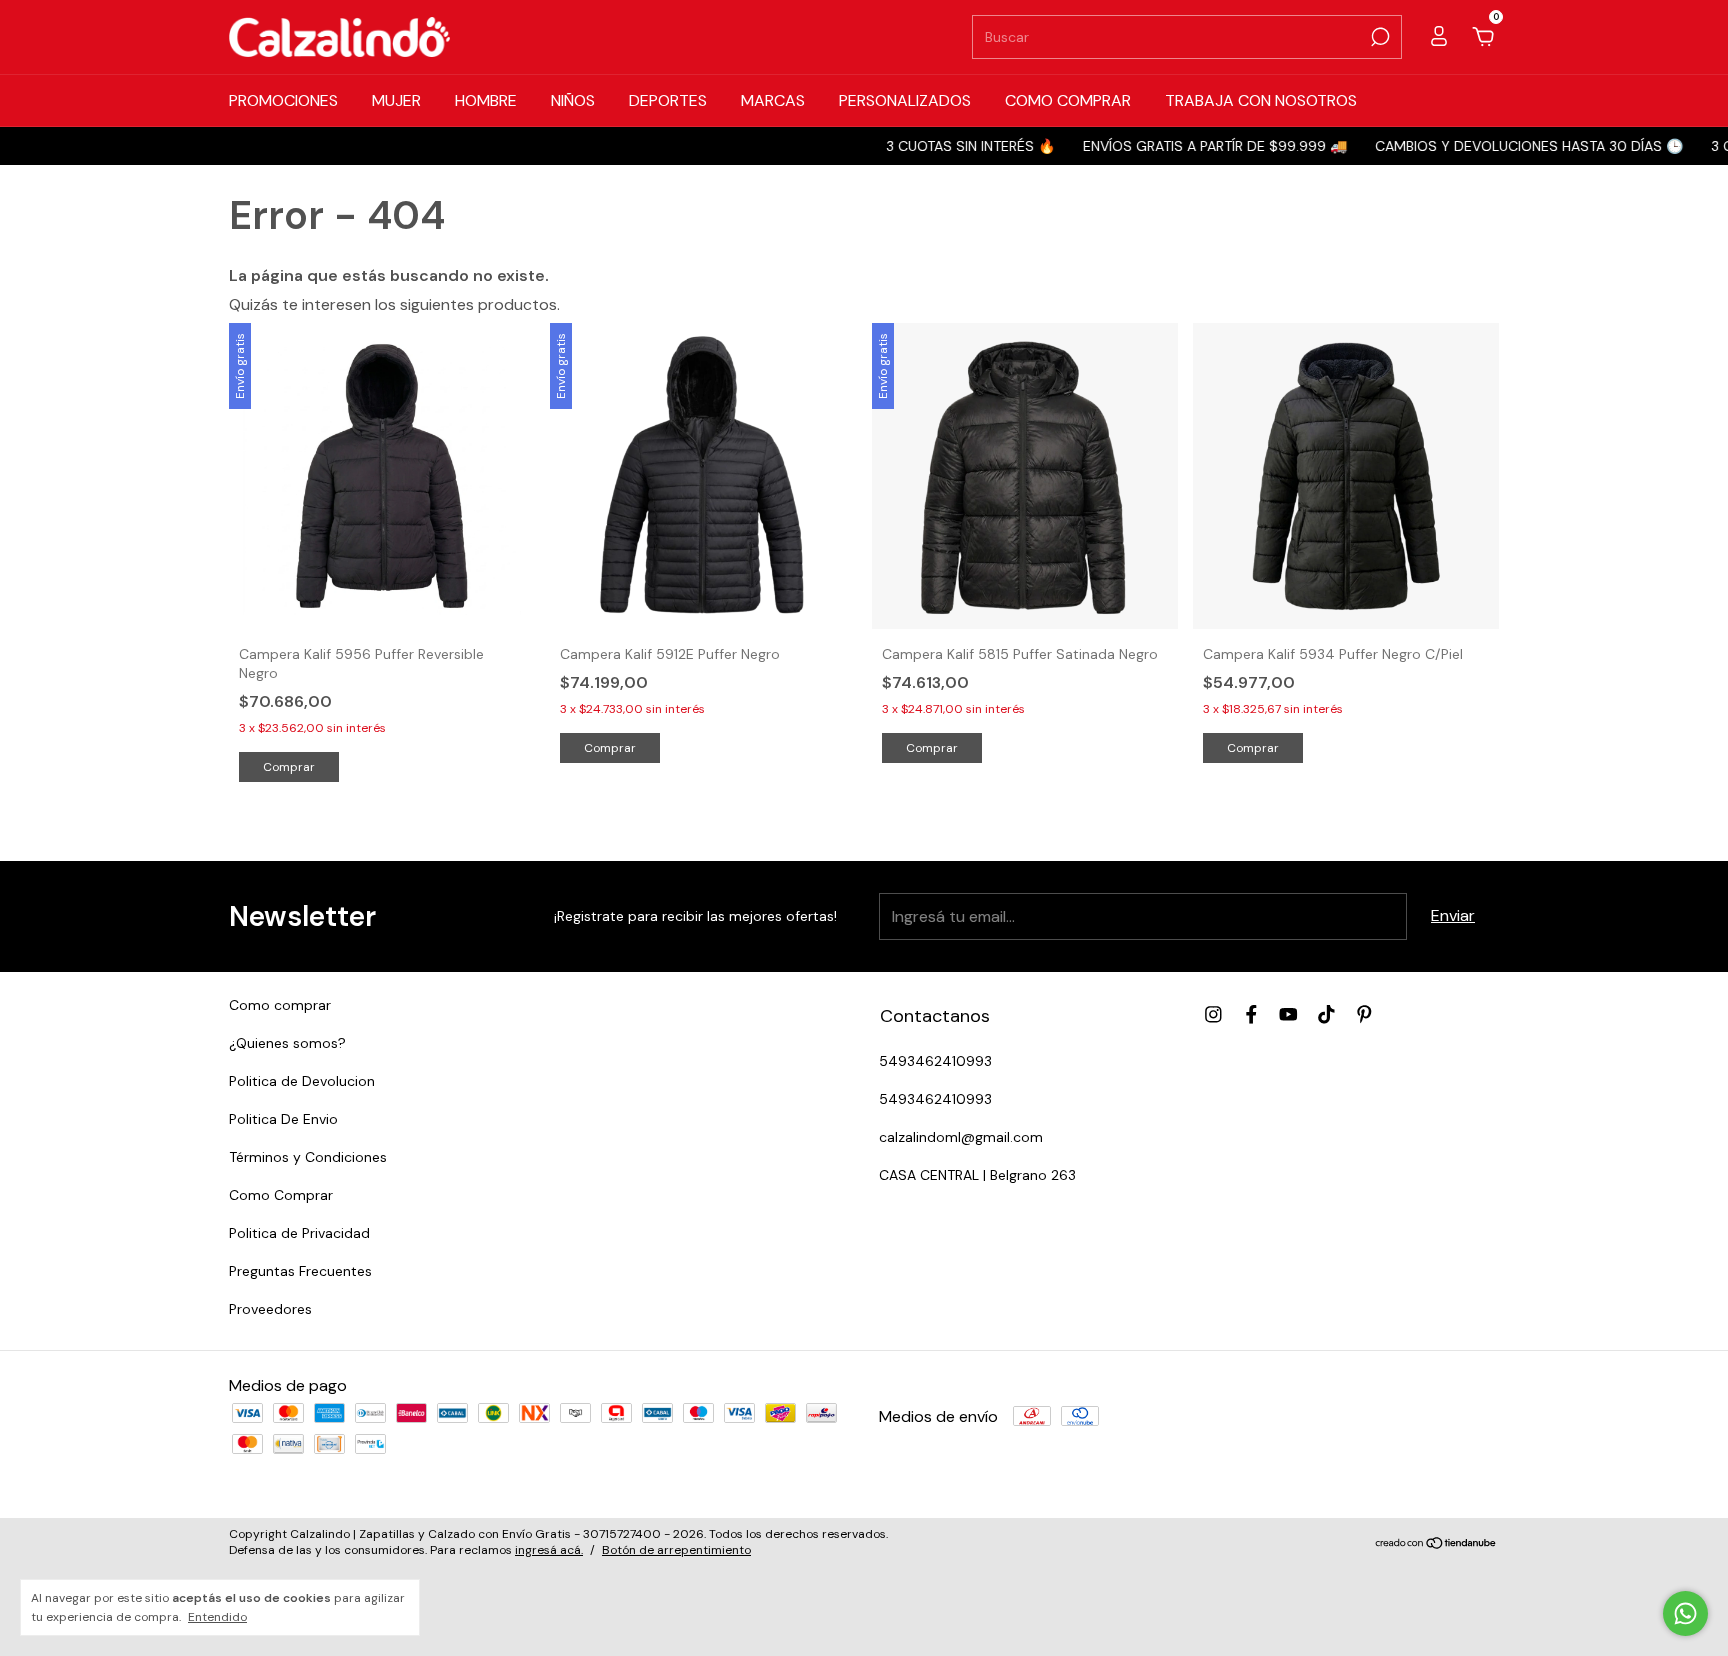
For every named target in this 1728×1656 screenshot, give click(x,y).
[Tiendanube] (1436, 1544)
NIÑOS (573, 100)
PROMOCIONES (283, 100)
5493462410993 (935, 1061)
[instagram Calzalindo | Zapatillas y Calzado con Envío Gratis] (1213, 1014)
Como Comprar (281, 1195)
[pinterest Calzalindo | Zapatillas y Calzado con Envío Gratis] (1364, 1014)
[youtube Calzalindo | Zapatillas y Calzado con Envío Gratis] (1288, 1014)
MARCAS (773, 100)
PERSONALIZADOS (905, 100)
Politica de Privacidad (299, 1233)
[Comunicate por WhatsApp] (1685, 1613)
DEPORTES (668, 100)
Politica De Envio (283, 1119)
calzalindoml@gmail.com (961, 1137)
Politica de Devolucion (302, 1081)
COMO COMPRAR (1068, 100)
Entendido (217, 1617)
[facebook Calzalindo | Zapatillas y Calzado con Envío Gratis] (1251, 1014)
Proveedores (270, 1309)
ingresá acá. (549, 1550)
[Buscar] (1378, 37)
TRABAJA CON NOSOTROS (1261, 100)
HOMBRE (486, 100)
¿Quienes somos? (287, 1043)
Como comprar (280, 1005)
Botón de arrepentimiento (676, 1550)
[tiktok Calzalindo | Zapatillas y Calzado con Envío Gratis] (1326, 1014)
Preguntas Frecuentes (300, 1271)
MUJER (396, 100)
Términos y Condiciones (308, 1157)
